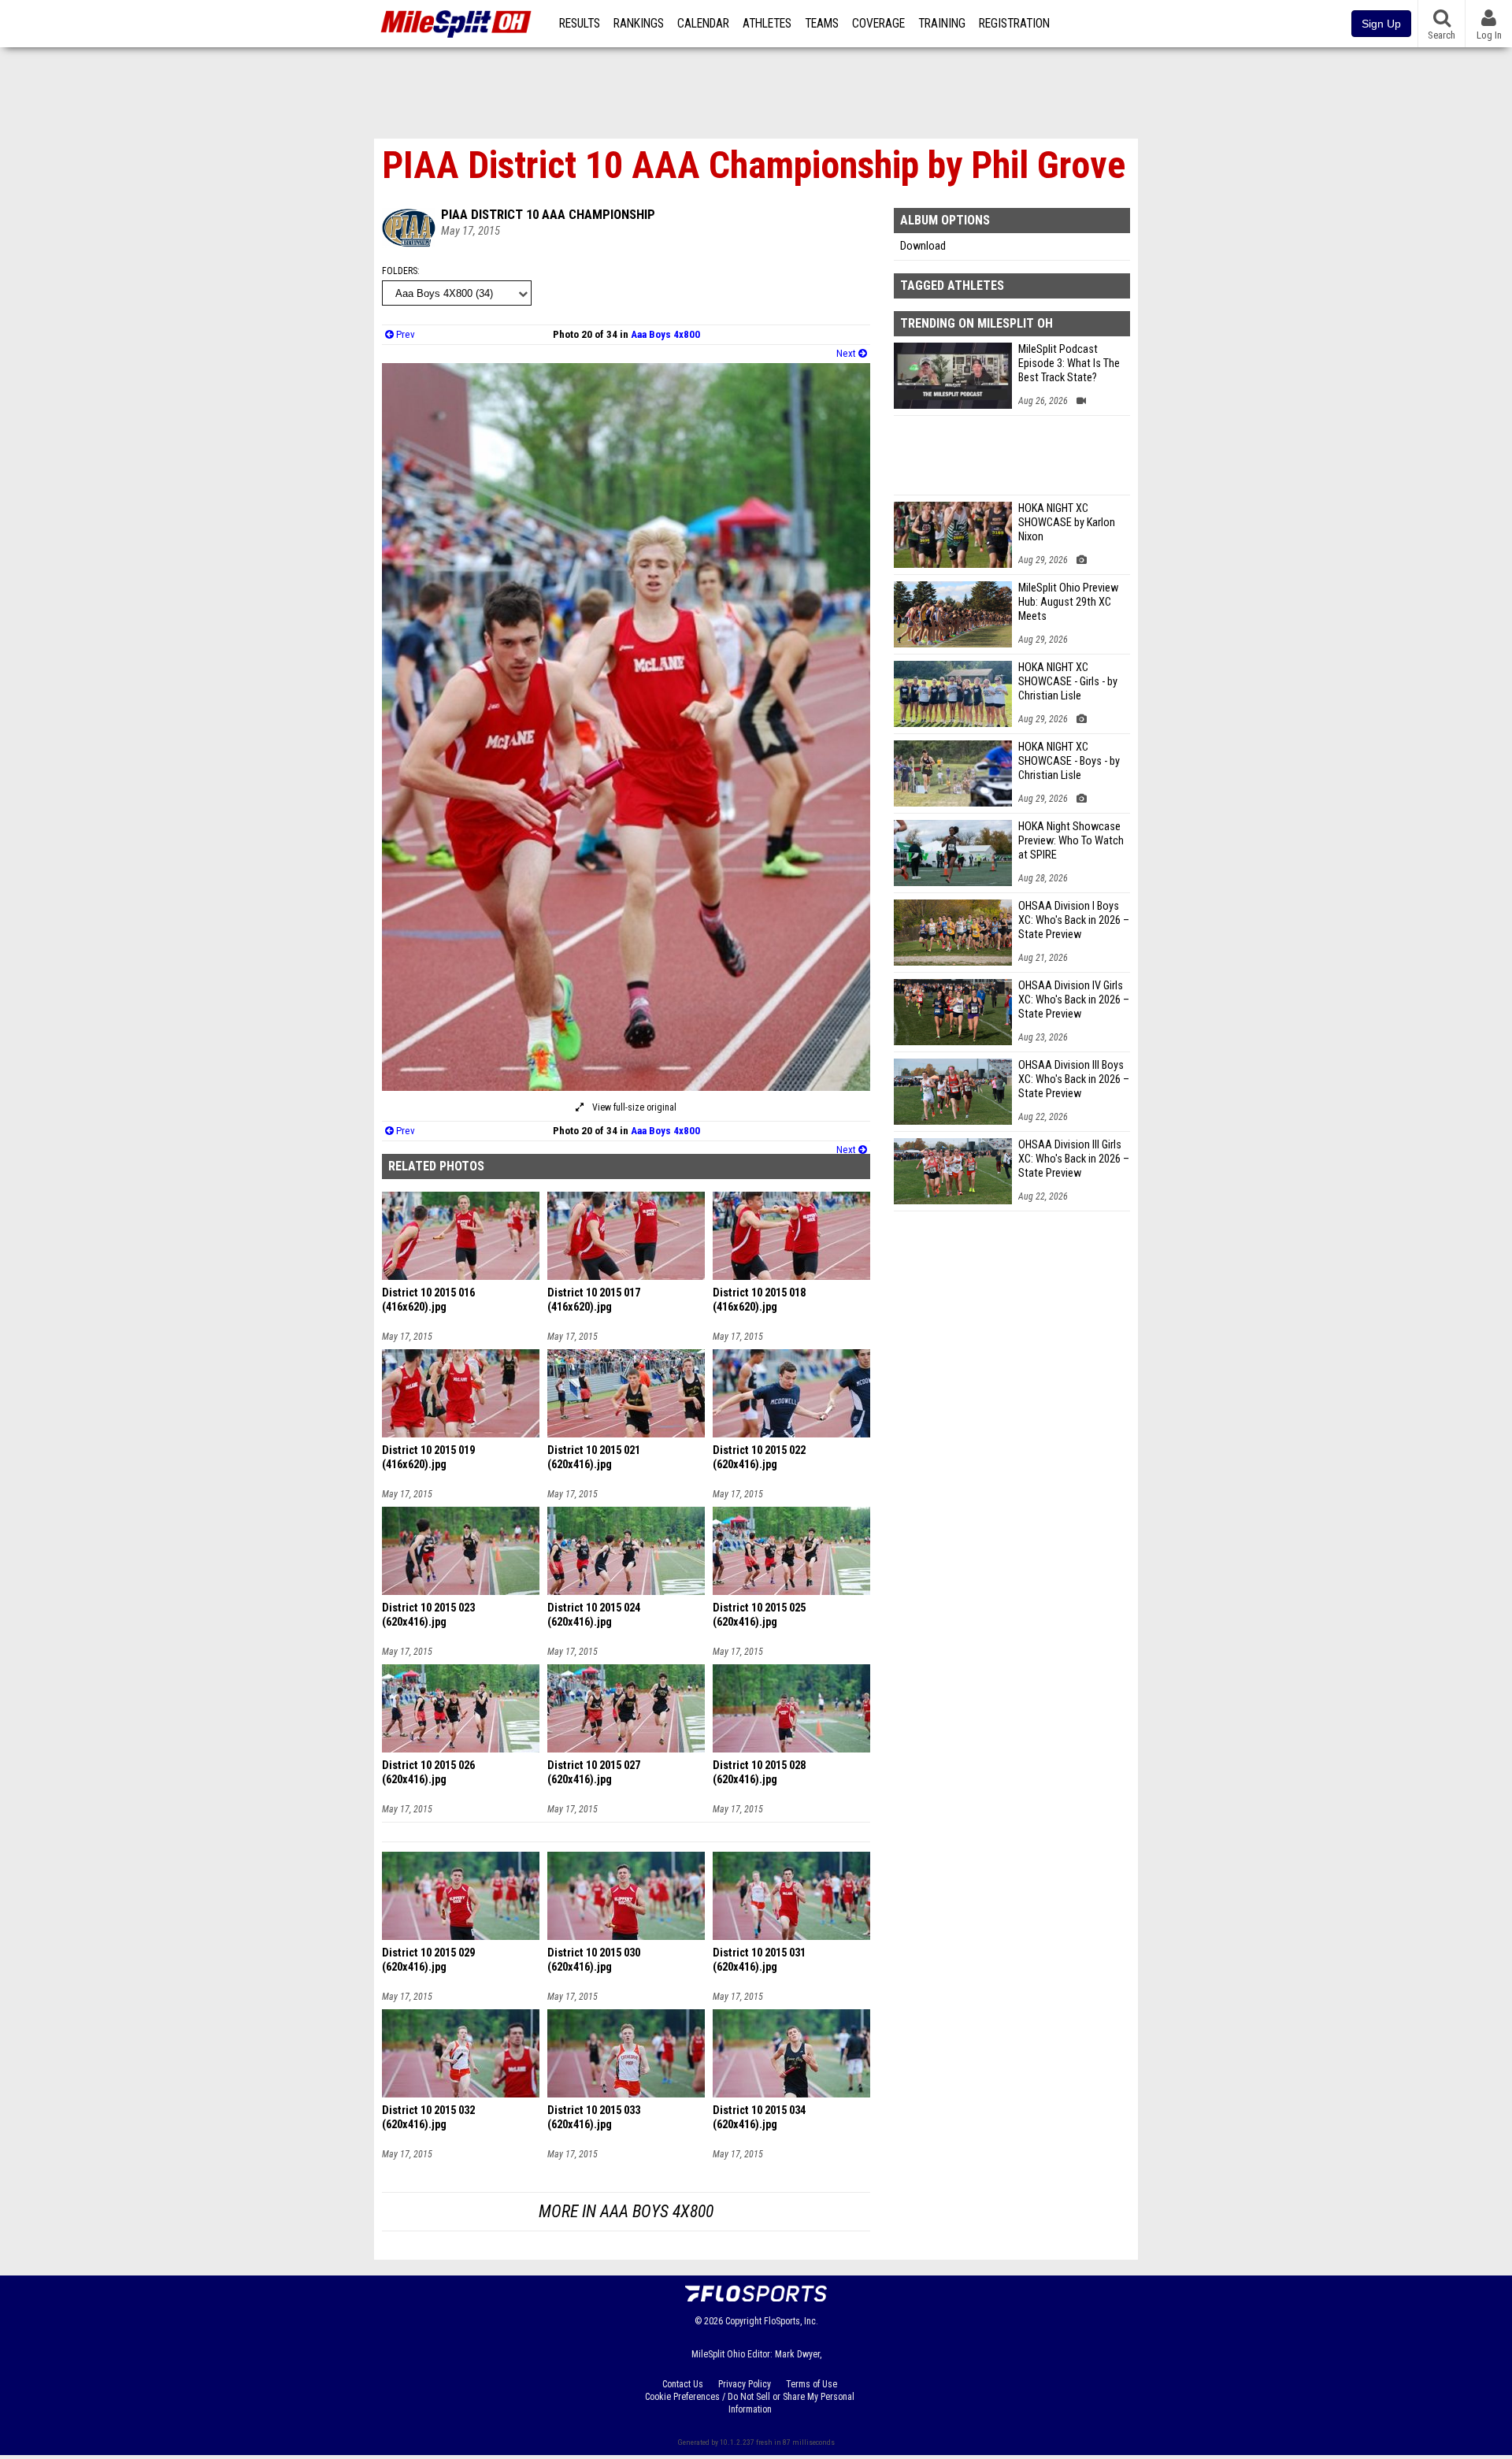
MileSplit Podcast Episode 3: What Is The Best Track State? (1069, 363)
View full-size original (633, 1107)
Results (580, 24)
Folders (400, 271)
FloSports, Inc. (791, 2321)
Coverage (878, 24)
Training (942, 24)
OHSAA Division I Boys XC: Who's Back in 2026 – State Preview (1074, 920)
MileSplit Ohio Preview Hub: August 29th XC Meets (1068, 602)
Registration (1014, 24)
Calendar (703, 24)
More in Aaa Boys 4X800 (626, 2211)
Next (847, 353)
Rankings (639, 24)
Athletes (767, 24)
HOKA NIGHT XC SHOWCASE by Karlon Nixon (1067, 523)
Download (923, 246)
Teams (822, 24)
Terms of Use (812, 2384)
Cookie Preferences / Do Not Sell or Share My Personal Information (750, 2403)
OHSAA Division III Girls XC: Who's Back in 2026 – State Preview (1074, 1159)
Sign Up (1381, 24)
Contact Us (683, 2384)
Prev (404, 334)
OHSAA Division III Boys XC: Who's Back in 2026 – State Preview (1074, 1079)
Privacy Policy (745, 2384)
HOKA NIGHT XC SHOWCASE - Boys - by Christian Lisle (1069, 761)
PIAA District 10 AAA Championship (548, 214)
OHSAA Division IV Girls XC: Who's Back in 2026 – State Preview (1074, 1000)
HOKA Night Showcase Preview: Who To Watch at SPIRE (1071, 841)
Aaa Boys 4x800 (665, 334)
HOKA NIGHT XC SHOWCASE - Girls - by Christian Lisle (1068, 682)
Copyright (743, 2321)
